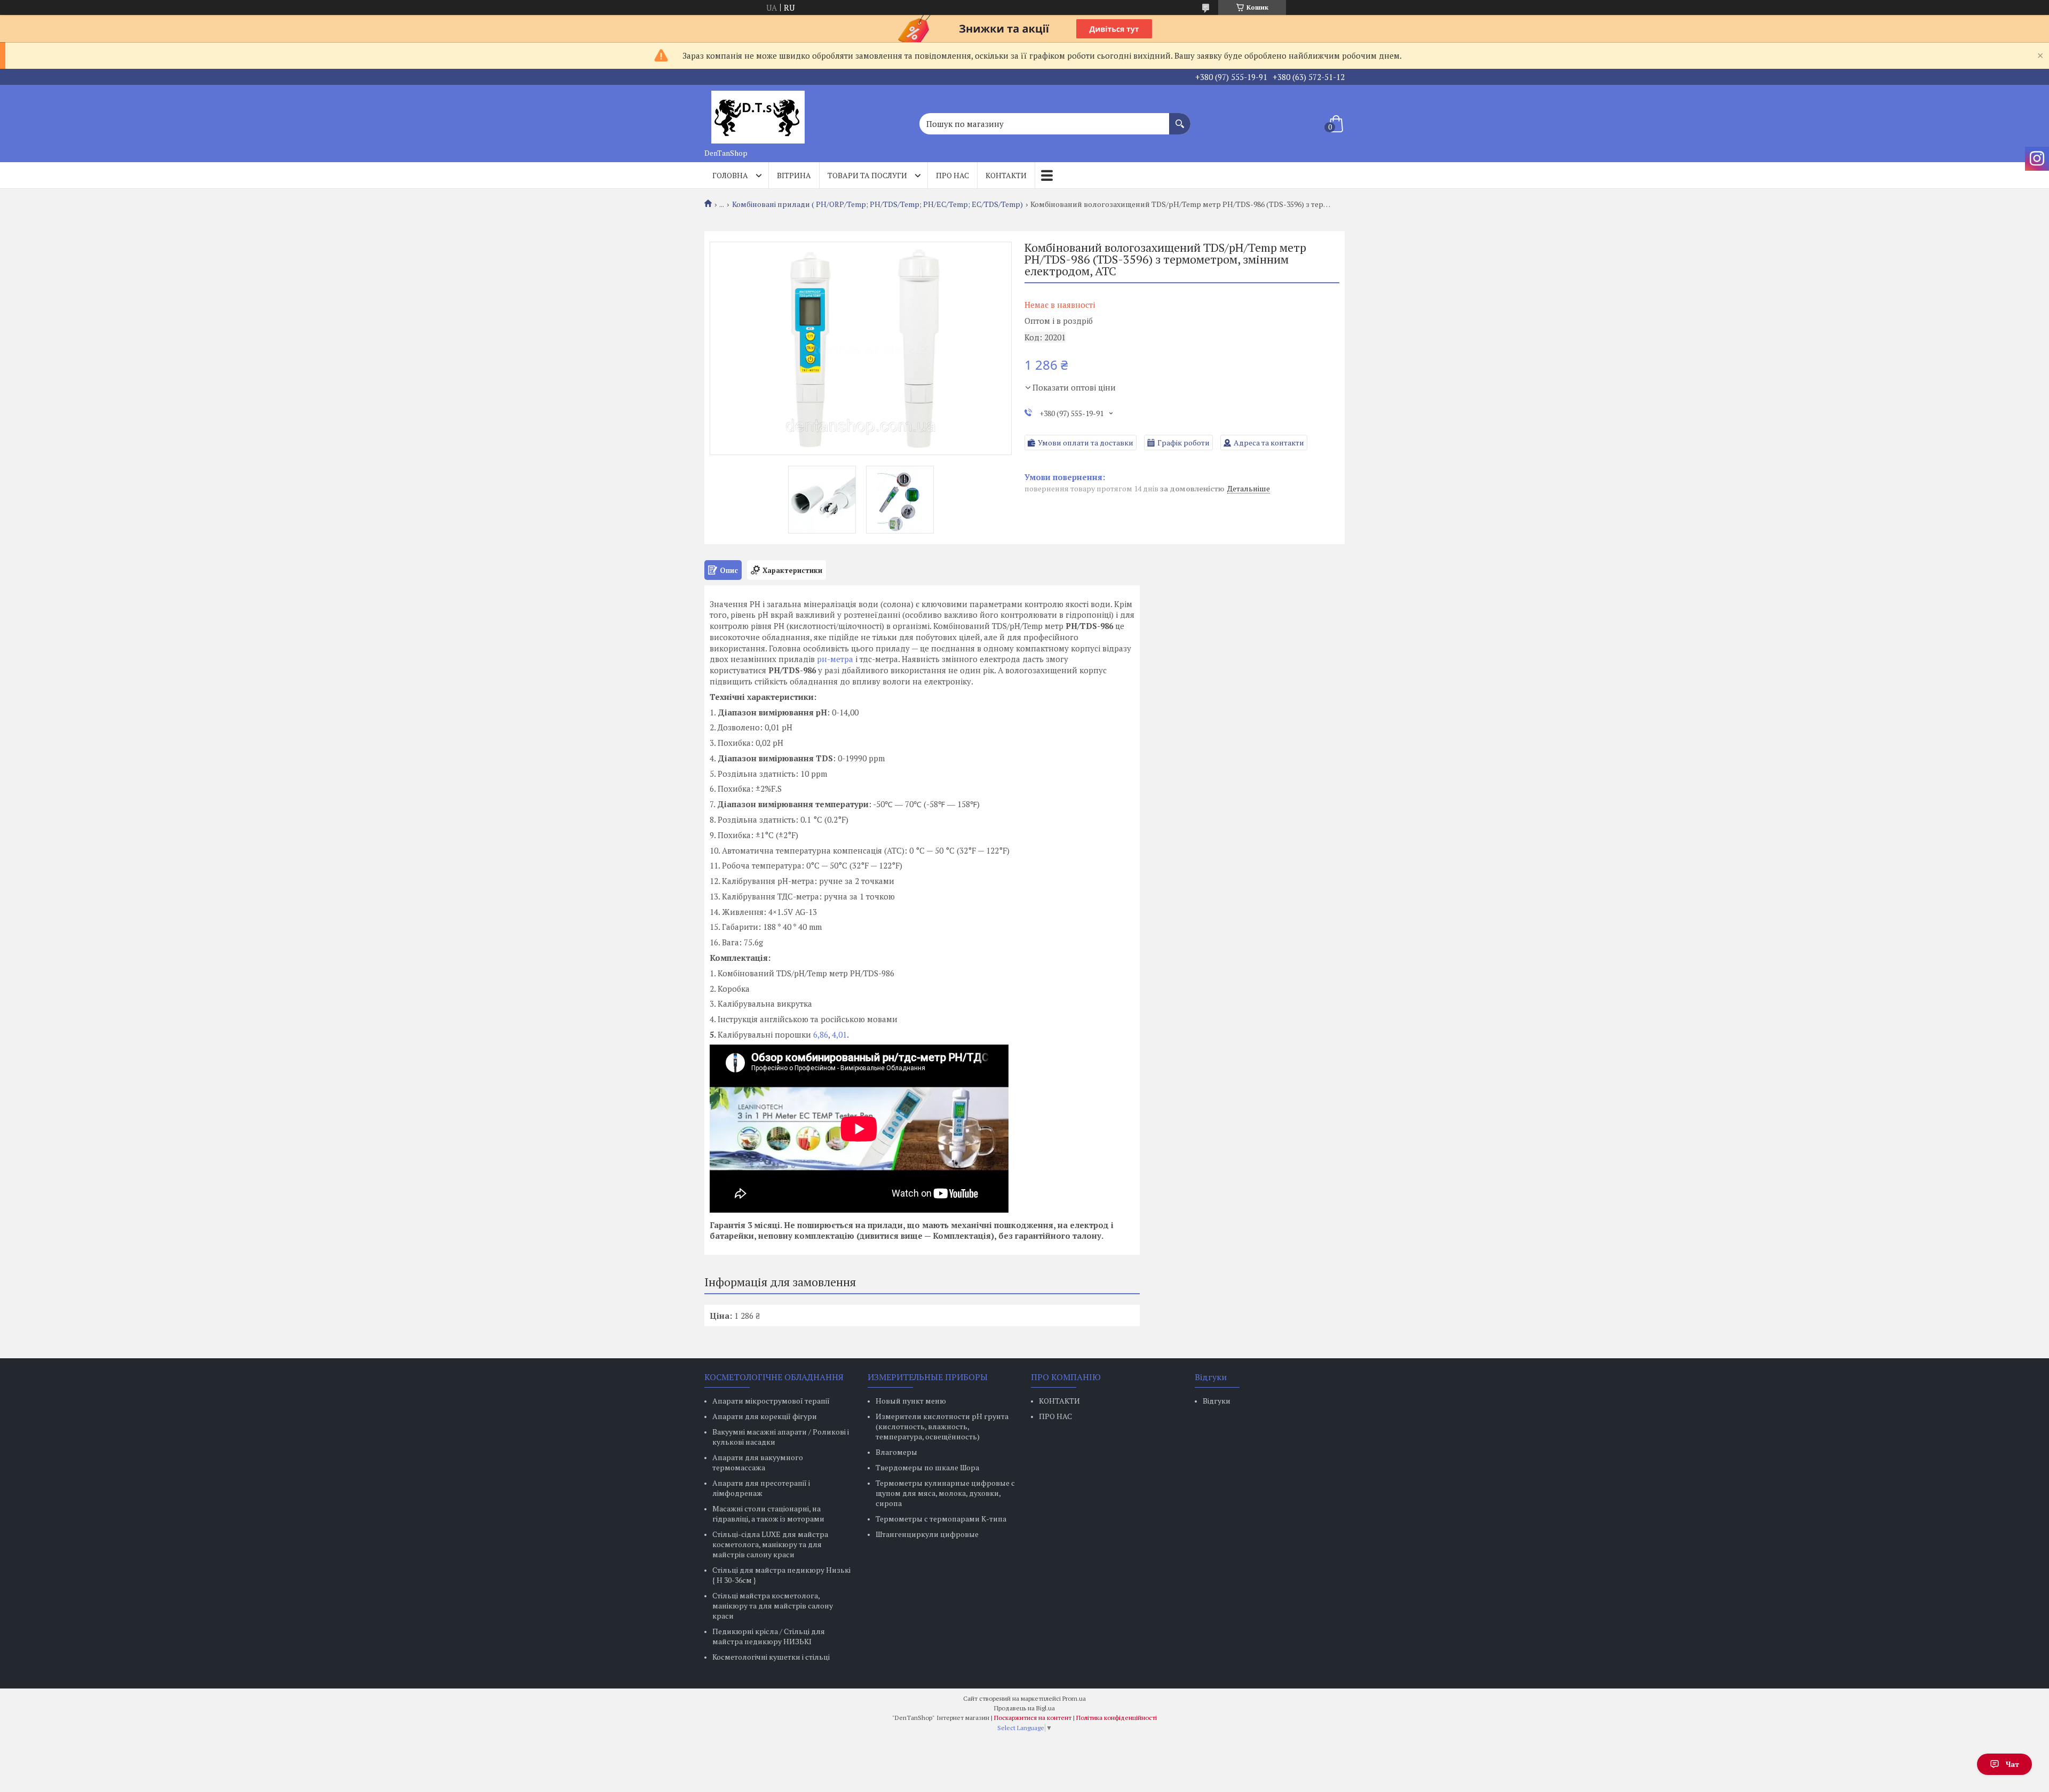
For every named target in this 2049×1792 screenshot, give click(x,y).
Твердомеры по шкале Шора (927, 1467)
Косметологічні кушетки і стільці (771, 1657)
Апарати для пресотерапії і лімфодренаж (761, 1488)
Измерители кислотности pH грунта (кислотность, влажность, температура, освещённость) (942, 1426)
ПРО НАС (1055, 1416)
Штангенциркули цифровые (927, 1534)
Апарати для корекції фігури (765, 1416)
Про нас (952, 175)
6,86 (820, 1034)
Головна (730, 175)
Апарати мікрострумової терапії (771, 1401)
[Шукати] (1180, 118)
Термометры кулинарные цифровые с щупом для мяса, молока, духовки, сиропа (945, 1493)
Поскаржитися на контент (1033, 1718)
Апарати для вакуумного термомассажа (758, 1462)
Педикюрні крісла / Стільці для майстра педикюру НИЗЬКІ (769, 1636)
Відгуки (1217, 1401)
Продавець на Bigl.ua (1024, 1708)
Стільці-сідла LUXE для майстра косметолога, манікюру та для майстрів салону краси (770, 1544)
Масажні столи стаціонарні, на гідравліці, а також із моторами (768, 1514)
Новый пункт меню (911, 1401)
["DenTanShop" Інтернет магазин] (758, 114)
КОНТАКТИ (1059, 1401)
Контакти (1006, 175)
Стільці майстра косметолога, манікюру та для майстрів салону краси (773, 1606)
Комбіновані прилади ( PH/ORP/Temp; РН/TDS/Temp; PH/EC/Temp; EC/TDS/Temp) (877, 204)
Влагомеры (896, 1452)
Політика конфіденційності (1117, 1718)
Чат (2012, 1764)
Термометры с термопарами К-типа (941, 1519)
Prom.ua (1074, 1698)
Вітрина (794, 175)
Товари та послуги (867, 175)
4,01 (839, 1034)
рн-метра (835, 659)
